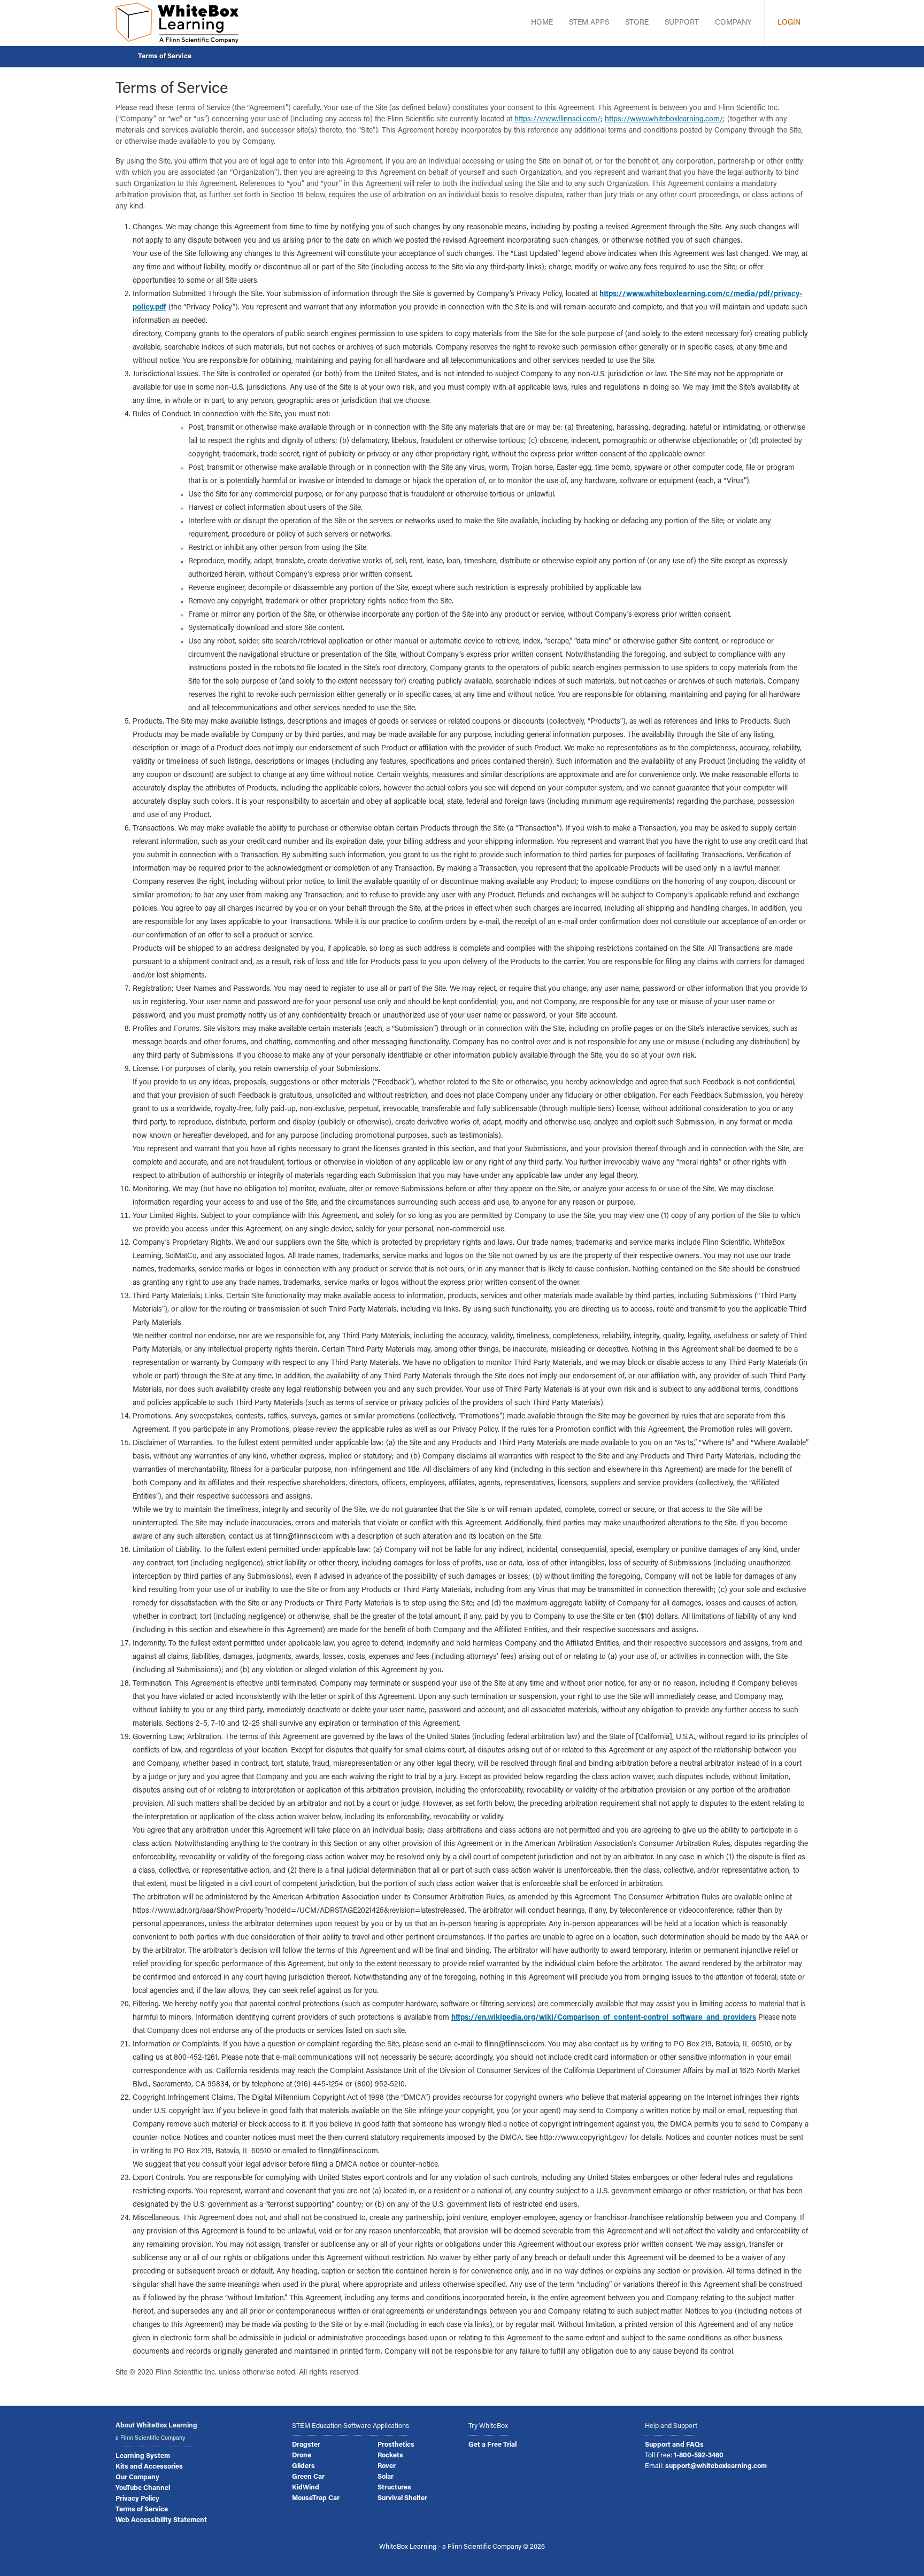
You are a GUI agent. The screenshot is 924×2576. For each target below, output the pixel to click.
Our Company (137, 2478)
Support (682, 23)
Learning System (143, 2456)
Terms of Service (165, 56)
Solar (386, 2477)
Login (789, 23)
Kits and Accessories (149, 2467)
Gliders (303, 2466)
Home (542, 23)
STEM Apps (589, 23)
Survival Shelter (402, 2499)
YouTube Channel (143, 2488)
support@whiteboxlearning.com (716, 2466)
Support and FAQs (674, 2445)
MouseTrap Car (316, 2499)
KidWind (306, 2488)
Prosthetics (396, 2445)
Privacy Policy (137, 2499)
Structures (394, 2488)
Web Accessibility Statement (161, 2520)
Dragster (306, 2445)
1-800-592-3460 (699, 2456)
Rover (387, 2466)
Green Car (308, 2477)
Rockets (390, 2456)
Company (733, 23)
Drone (302, 2456)
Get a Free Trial (492, 2445)
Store (637, 23)
